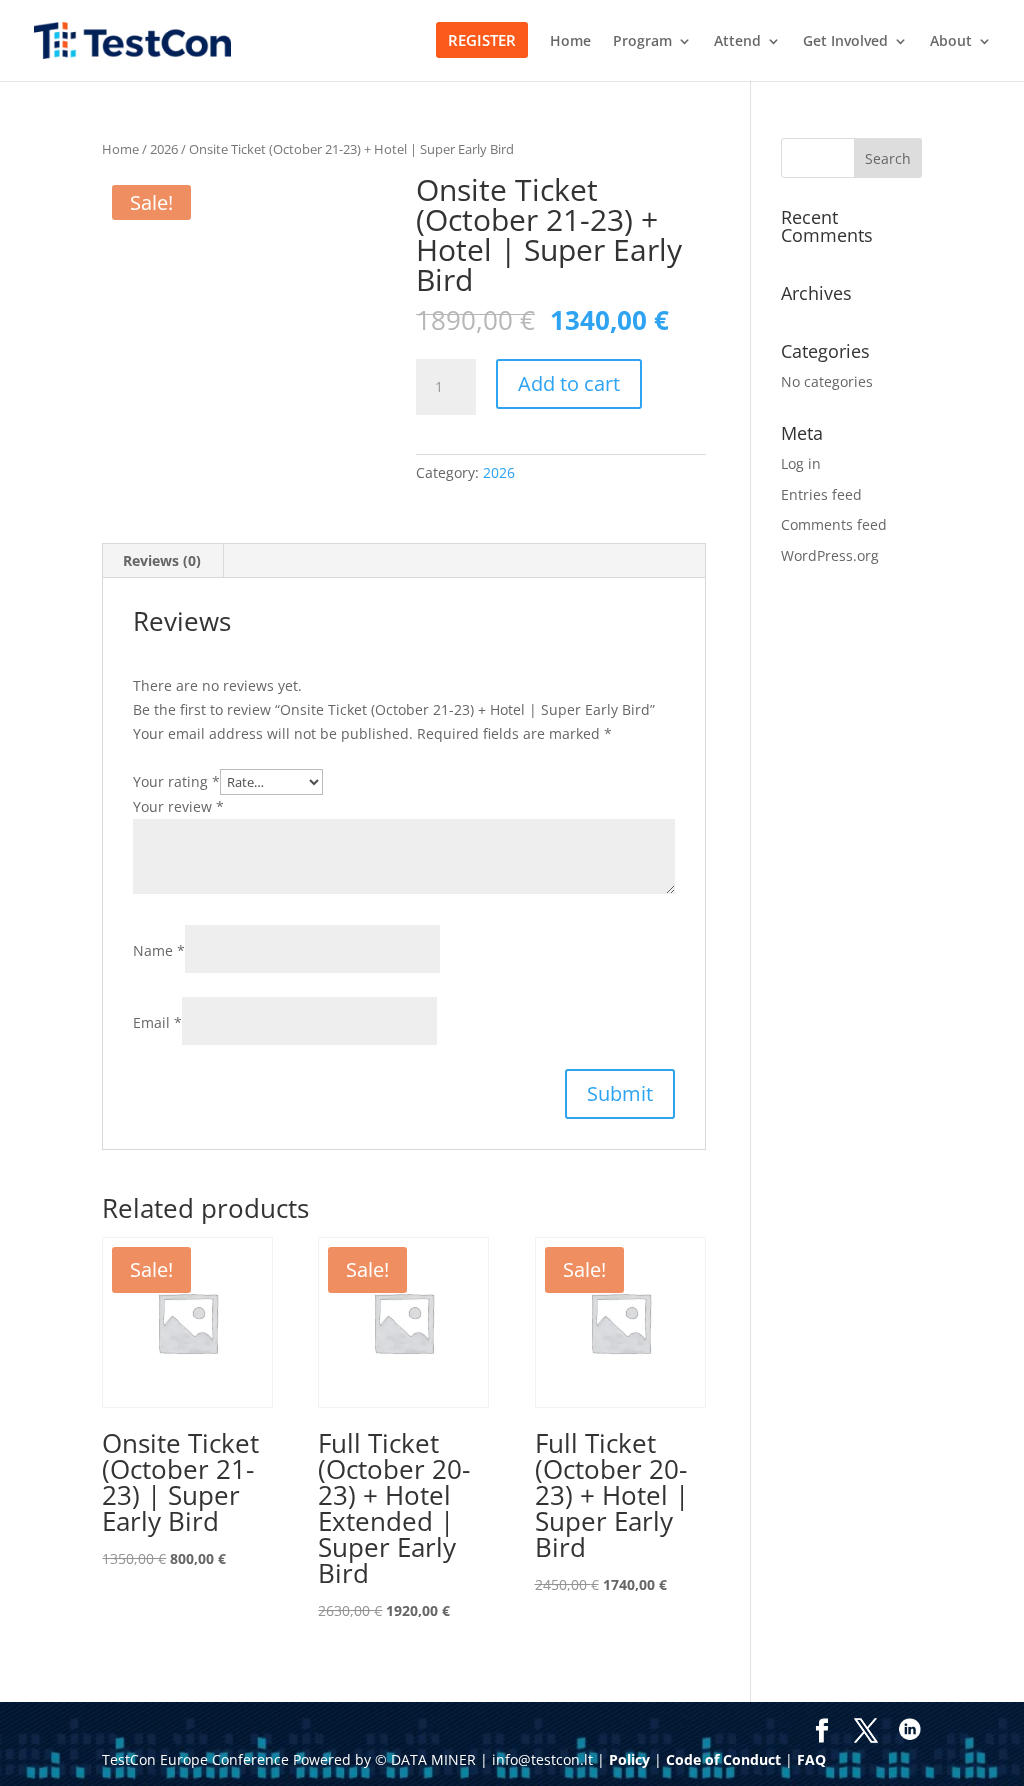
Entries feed (821, 494)
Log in (801, 463)
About (951, 42)
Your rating (176, 781)
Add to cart (569, 383)
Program (642, 42)
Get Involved (845, 42)
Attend (737, 42)
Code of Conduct (723, 1759)
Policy (629, 1759)
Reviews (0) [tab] (162, 560)
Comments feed (834, 524)
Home (570, 42)
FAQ (811, 1759)
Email (157, 1022)
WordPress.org (830, 555)
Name (159, 950)
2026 (164, 149)
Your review (178, 806)
